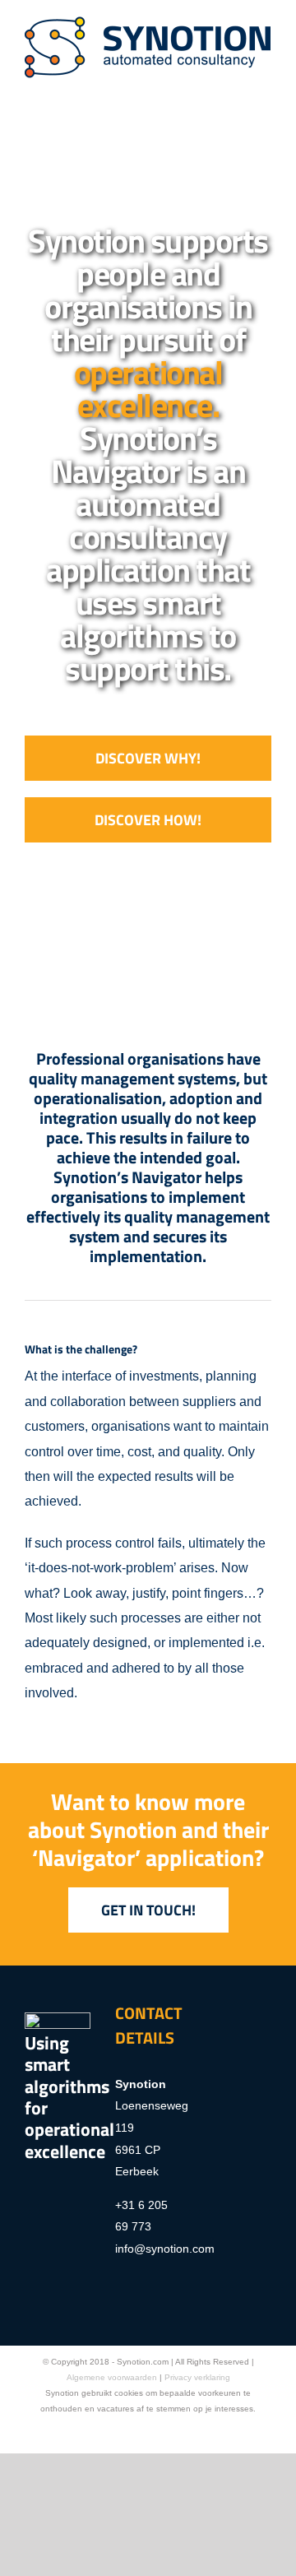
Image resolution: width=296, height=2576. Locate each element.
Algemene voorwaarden (112, 2377)
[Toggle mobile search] (235, 87)
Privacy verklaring (197, 2377)
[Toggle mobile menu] (265, 87)
